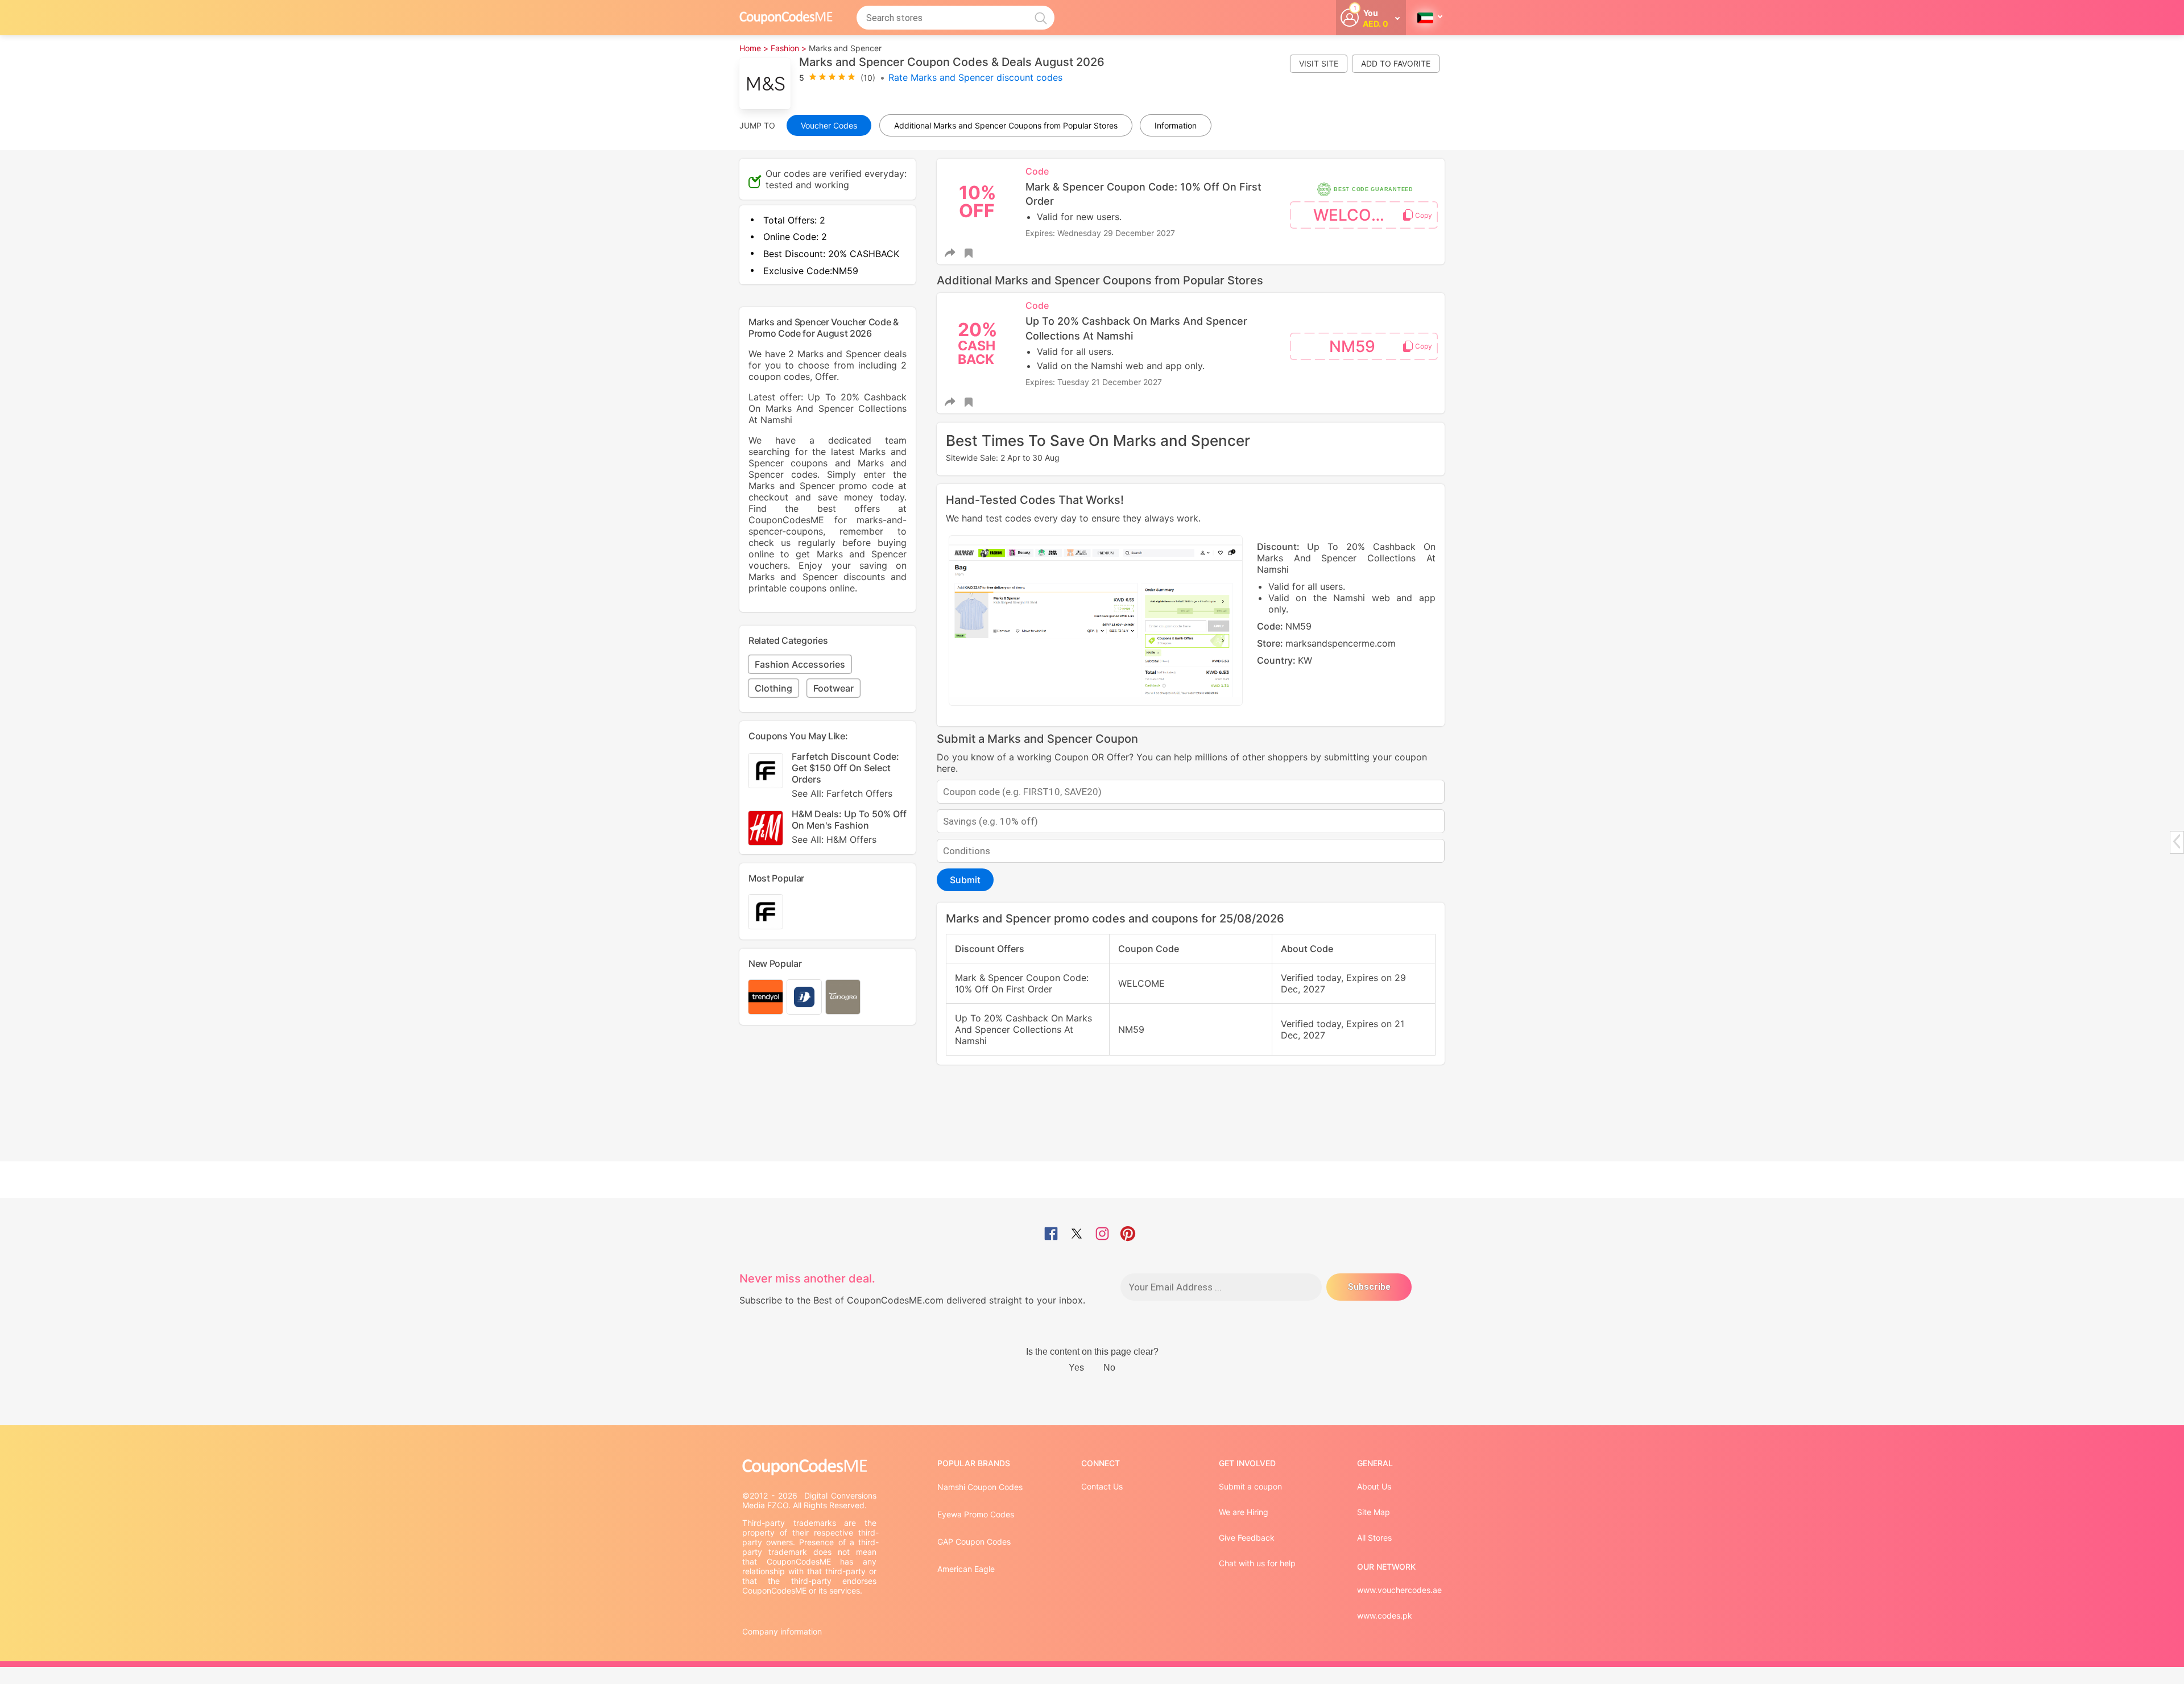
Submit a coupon (1250, 1486)
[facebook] (1051, 1235)
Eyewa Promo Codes (976, 1514)
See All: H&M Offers (834, 839)
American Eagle (966, 1569)
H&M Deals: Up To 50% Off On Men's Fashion (849, 827)
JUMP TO (757, 125)
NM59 (1352, 346)
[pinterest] (1128, 1235)
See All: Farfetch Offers (842, 793)
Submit (965, 880)
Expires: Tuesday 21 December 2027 (1094, 382)
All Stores (1374, 1538)
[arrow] (2177, 841)
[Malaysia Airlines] (804, 997)
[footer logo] (810, 1467)
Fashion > (789, 48)
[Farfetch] (766, 912)
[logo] (786, 17)
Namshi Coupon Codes (980, 1487)
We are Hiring (1244, 1512)
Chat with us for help (1257, 1563)
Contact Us (1102, 1486)
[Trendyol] (766, 997)
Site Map (1374, 1512)
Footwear (834, 688)
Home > (754, 48)
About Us (1374, 1486)
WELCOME (1354, 215)
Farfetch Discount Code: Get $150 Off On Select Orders (845, 775)
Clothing (773, 688)
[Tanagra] (843, 997)
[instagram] (1102, 1235)
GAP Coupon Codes (974, 1542)
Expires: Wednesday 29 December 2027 (1100, 233)
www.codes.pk (1385, 1615)
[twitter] (1077, 1235)
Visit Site (1319, 63)
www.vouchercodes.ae (1399, 1590)
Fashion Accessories (800, 664)
